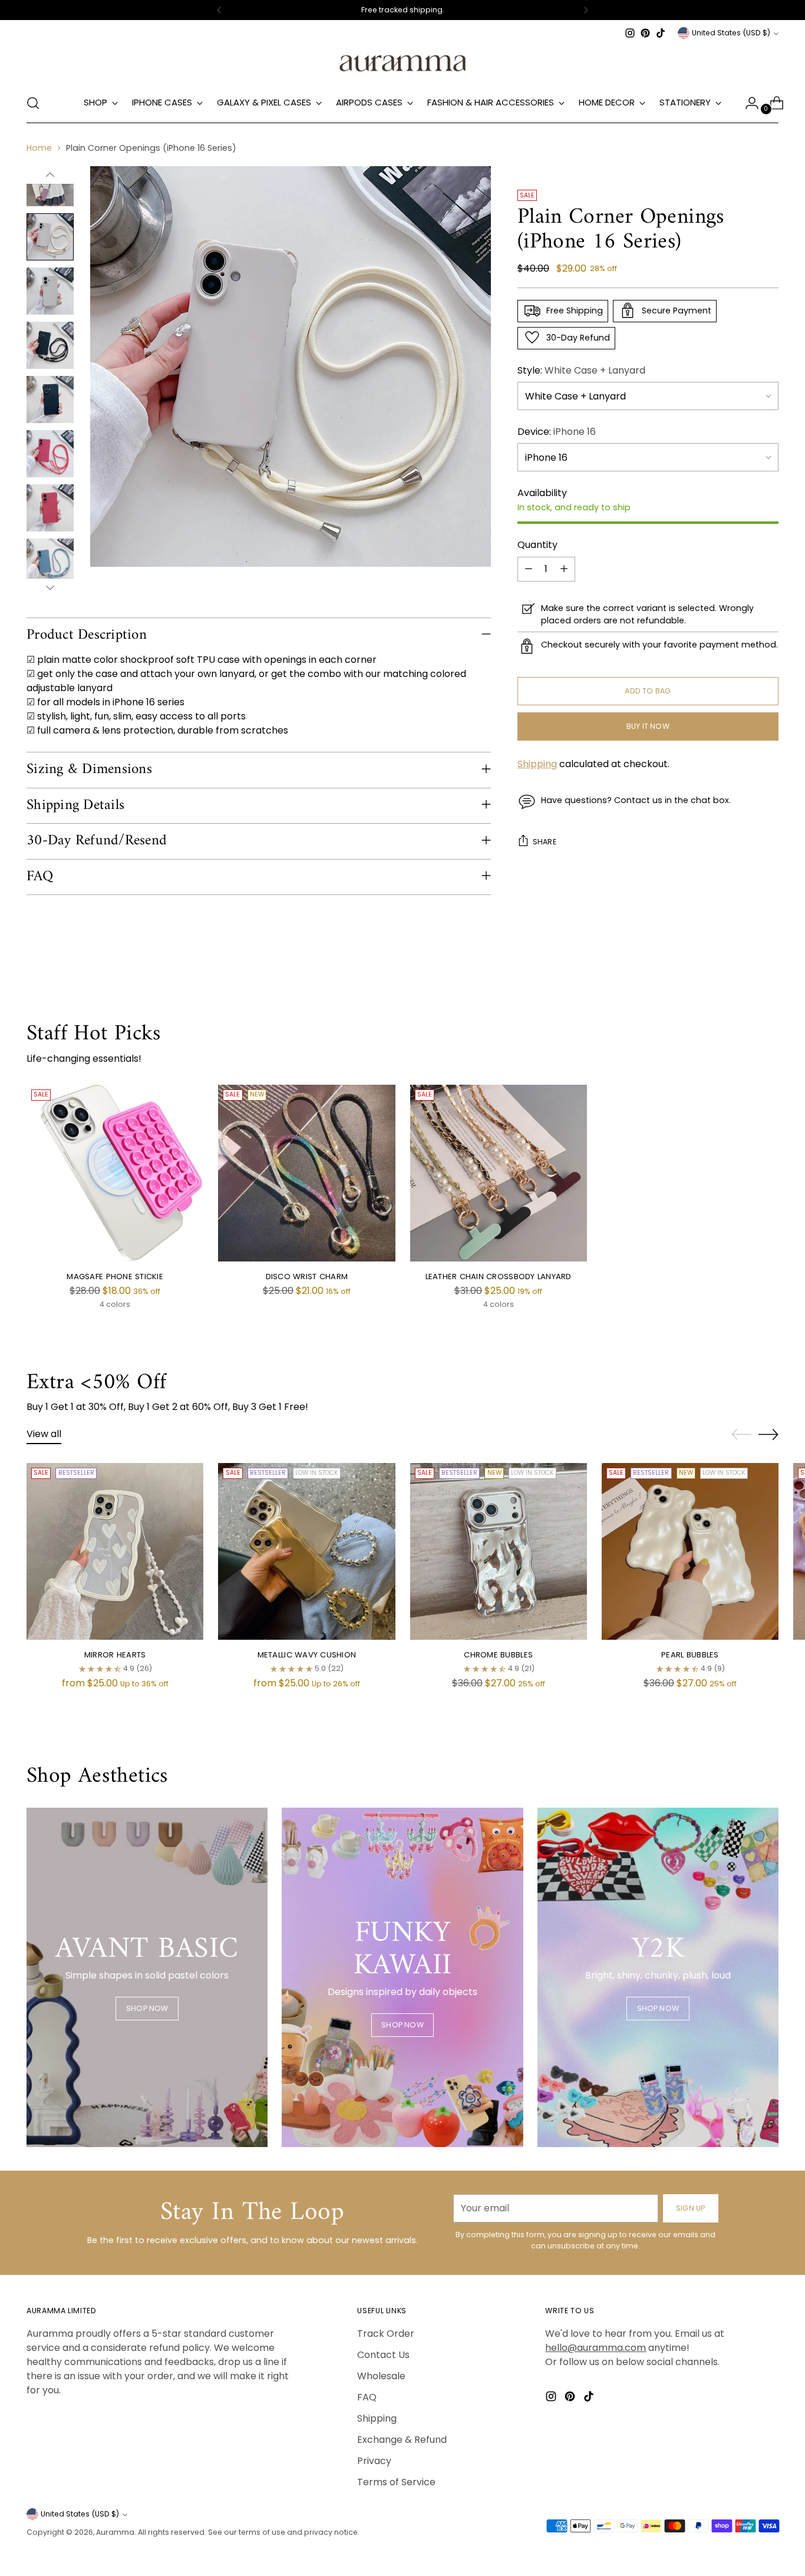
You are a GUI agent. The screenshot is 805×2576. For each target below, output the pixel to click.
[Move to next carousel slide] (768, 1434)
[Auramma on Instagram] (630, 33)
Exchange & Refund (402, 2440)
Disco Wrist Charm (307, 1277)
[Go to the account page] (747, 103)
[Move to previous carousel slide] (741, 1435)
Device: (557, 431)
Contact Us (383, 2355)
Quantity (537, 544)
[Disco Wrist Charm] (306, 1173)
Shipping (537, 764)
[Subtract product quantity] (529, 569)
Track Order (386, 2334)
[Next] (586, 10)
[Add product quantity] (564, 569)
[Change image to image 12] (50, 508)
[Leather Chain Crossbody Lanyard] (499, 1173)
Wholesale (381, 2376)
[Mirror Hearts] (115, 1551)
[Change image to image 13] (50, 562)
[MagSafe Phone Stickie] (115, 1173)
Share (545, 842)
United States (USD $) (731, 33)
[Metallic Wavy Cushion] (306, 1551)
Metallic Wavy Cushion (307, 1655)
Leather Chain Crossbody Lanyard (499, 1277)
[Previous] (219, 10)
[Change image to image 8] (50, 291)
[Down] (50, 587)
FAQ (367, 2397)
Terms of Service (396, 2482)
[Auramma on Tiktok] (661, 33)
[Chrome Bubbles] (499, 1551)
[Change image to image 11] (50, 454)
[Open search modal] (33, 103)
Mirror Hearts (115, 1655)
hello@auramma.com (595, 2348)
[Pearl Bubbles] (690, 1551)
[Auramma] (402, 62)
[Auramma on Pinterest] (645, 33)
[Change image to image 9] (50, 345)
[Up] (50, 175)
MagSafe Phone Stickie (115, 1277)
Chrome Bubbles (498, 1655)
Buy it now (648, 726)
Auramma (115, 2532)
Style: (581, 370)
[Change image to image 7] (50, 237)
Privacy (374, 2461)
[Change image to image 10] (50, 399)
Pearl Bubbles (690, 1655)
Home (39, 148)
